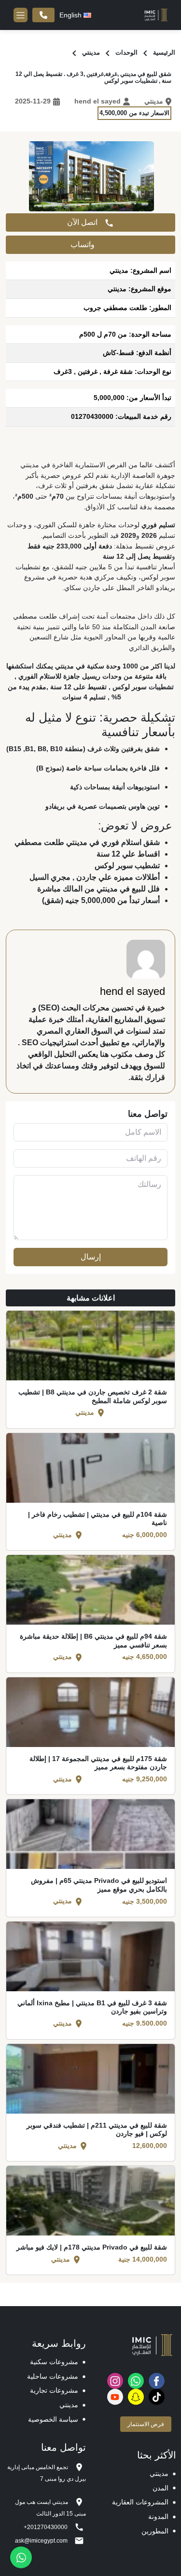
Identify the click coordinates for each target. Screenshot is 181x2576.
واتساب (84, 244)
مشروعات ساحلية (53, 2376)
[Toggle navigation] (21, 15)
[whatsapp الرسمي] (136, 2381)
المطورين (155, 2531)
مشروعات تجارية (54, 2390)
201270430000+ (43, 15)
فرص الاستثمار (146, 2424)
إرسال (91, 1257)
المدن (160, 2488)
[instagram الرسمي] (115, 2381)
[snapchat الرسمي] (136, 2397)
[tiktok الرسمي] (157, 2397)
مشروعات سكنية (54, 2362)
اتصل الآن (83, 222)
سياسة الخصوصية (53, 2419)
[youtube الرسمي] (115, 2397)
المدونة (158, 2517)
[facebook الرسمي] (157, 2381)
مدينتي (69, 2405)
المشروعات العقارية (140, 2502)
